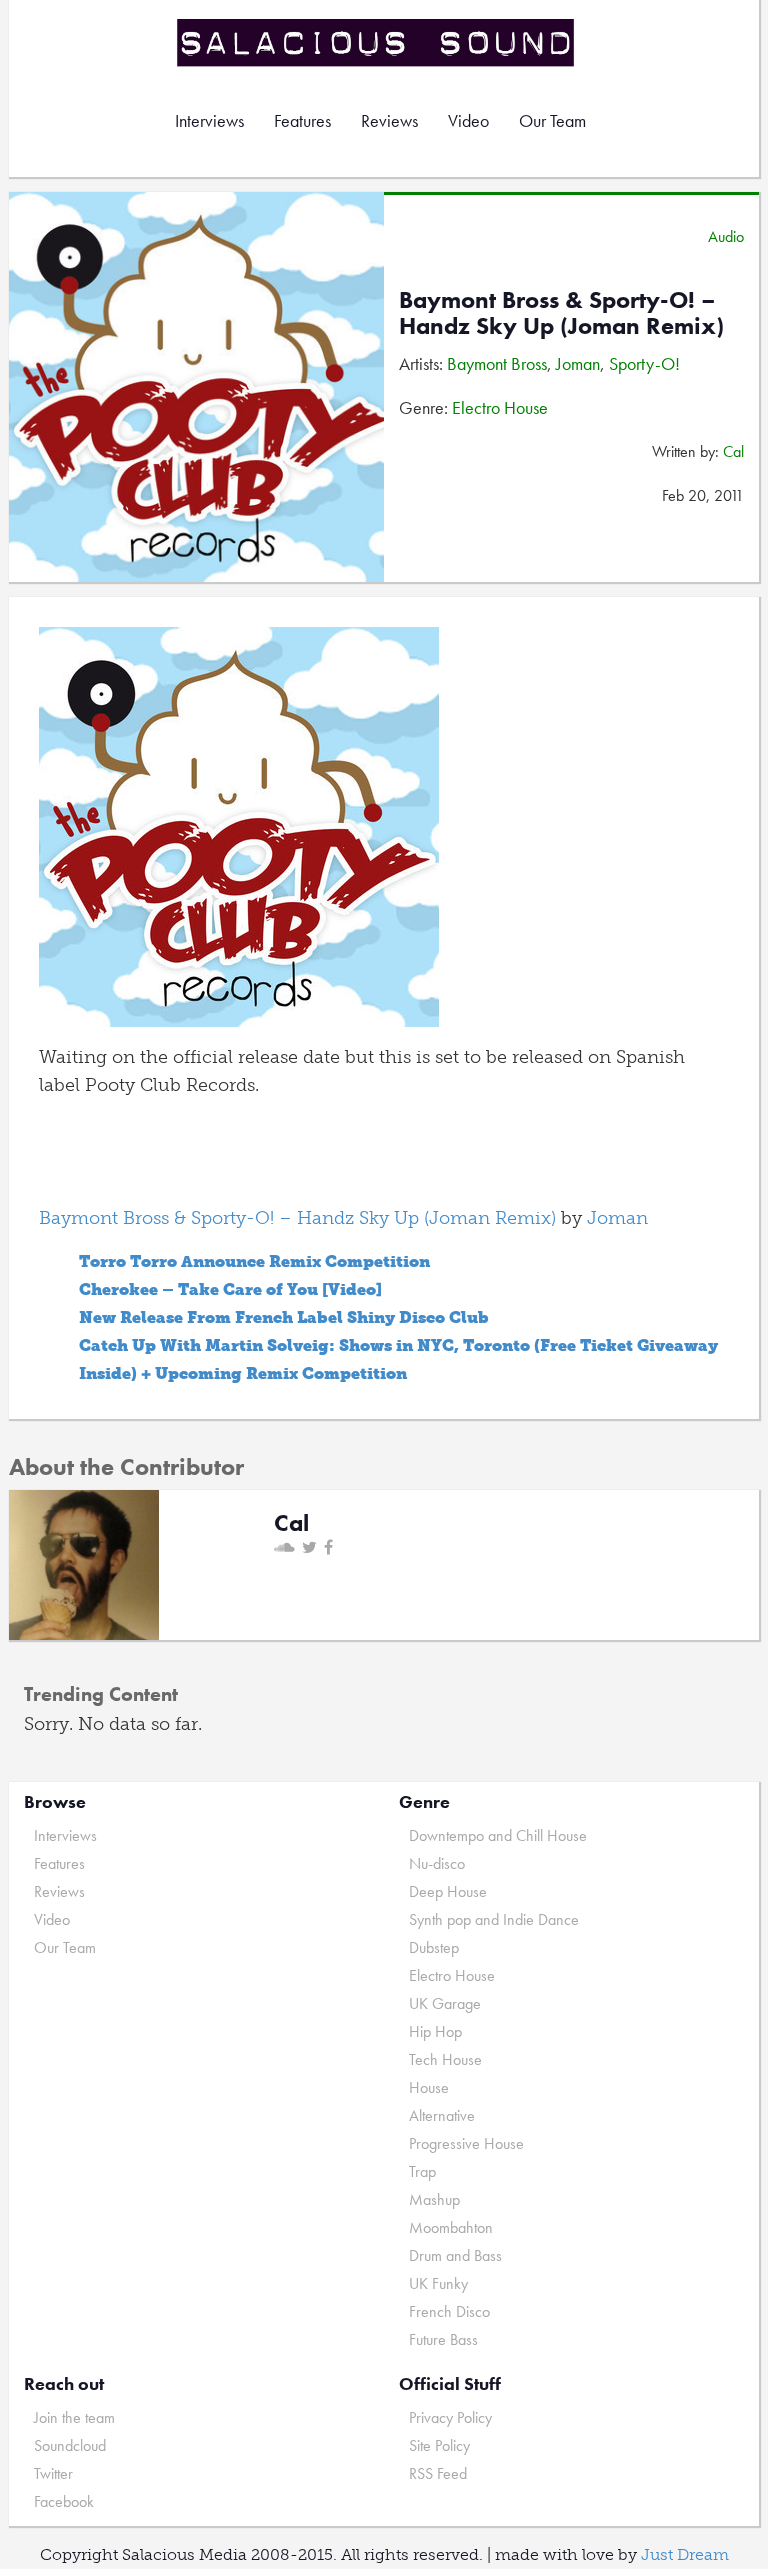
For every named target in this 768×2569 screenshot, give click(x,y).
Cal (733, 451)
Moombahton (451, 2227)
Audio (726, 236)
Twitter (53, 2473)
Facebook (64, 2501)
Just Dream (685, 2554)
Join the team (74, 2417)
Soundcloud (70, 2445)
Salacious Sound (377, 42)
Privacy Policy (450, 2417)
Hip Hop (435, 2031)
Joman (578, 363)
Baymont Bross (497, 363)
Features (302, 120)
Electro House (500, 407)
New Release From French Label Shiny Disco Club (284, 1317)
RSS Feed (438, 2473)
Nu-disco (437, 1863)
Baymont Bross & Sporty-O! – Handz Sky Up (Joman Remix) (297, 1218)
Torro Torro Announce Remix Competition (254, 1261)
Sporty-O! (644, 363)
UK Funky (438, 2283)
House (429, 2087)
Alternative (442, 2115)
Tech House (445, 2059)
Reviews (389, 120)
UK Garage (445, 2003)
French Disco (449, 2311)
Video (468, 120)
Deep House (448, 1891)
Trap (422, 2171)
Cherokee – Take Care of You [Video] (230, 1289)
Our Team (552, 120)
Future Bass (443, 2339)
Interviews (209, 120)
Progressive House (466, 2143)
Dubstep (434, 1947)
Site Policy (439, 2445)
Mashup (434, 2199)
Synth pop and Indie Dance (494, 1919)
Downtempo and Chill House (498, 1835)
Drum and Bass (455, 2255)
